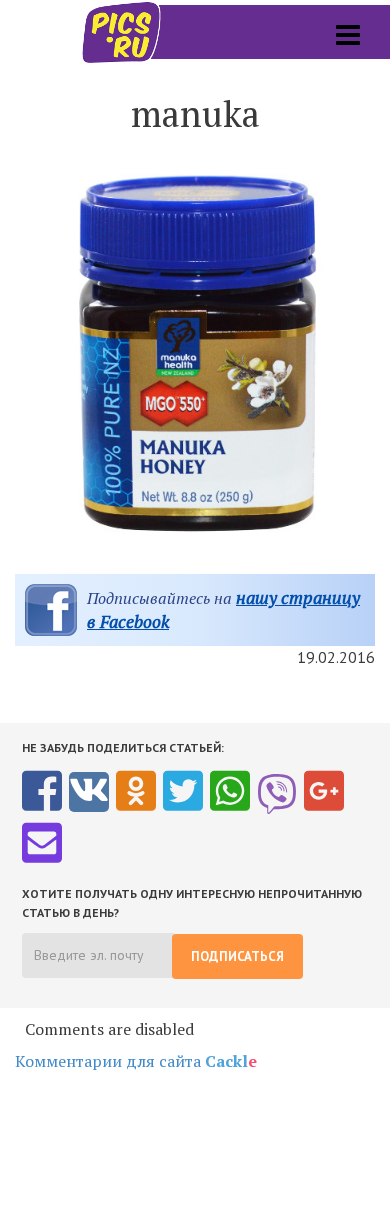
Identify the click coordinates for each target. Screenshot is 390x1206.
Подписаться (237, 956)
